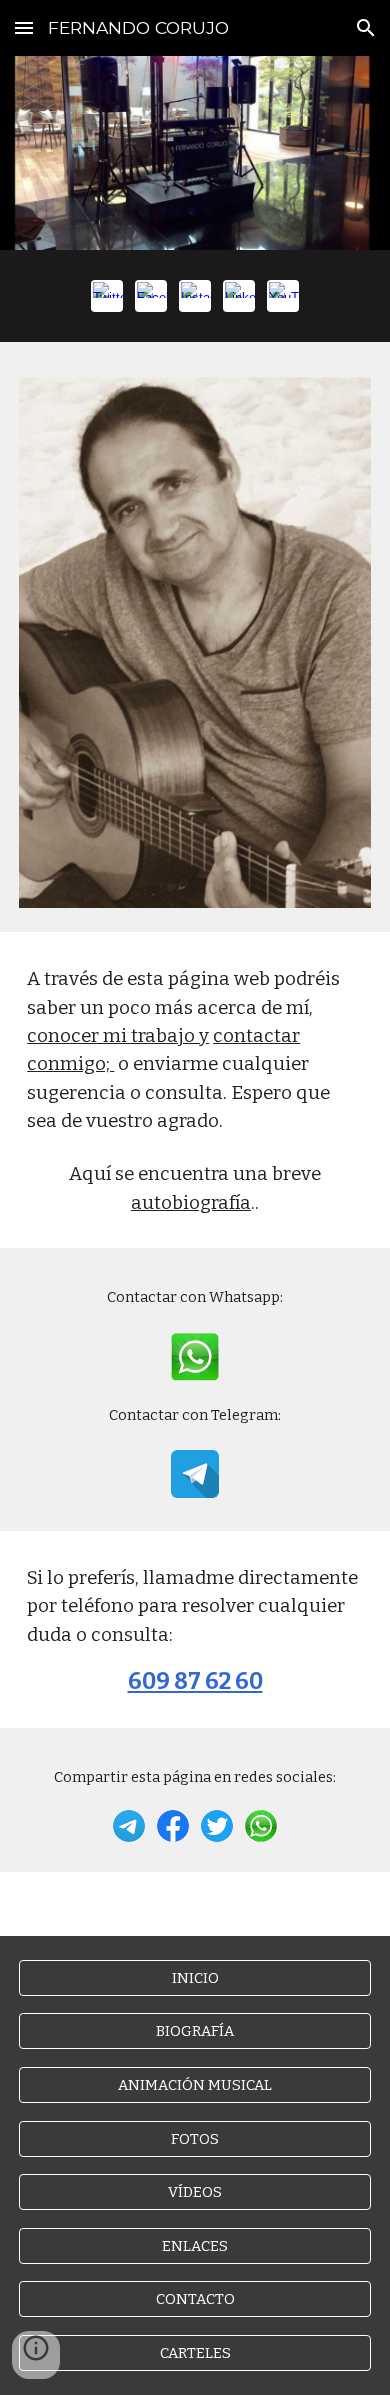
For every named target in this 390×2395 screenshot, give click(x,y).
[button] (24, 27)
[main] (195, 1090)
